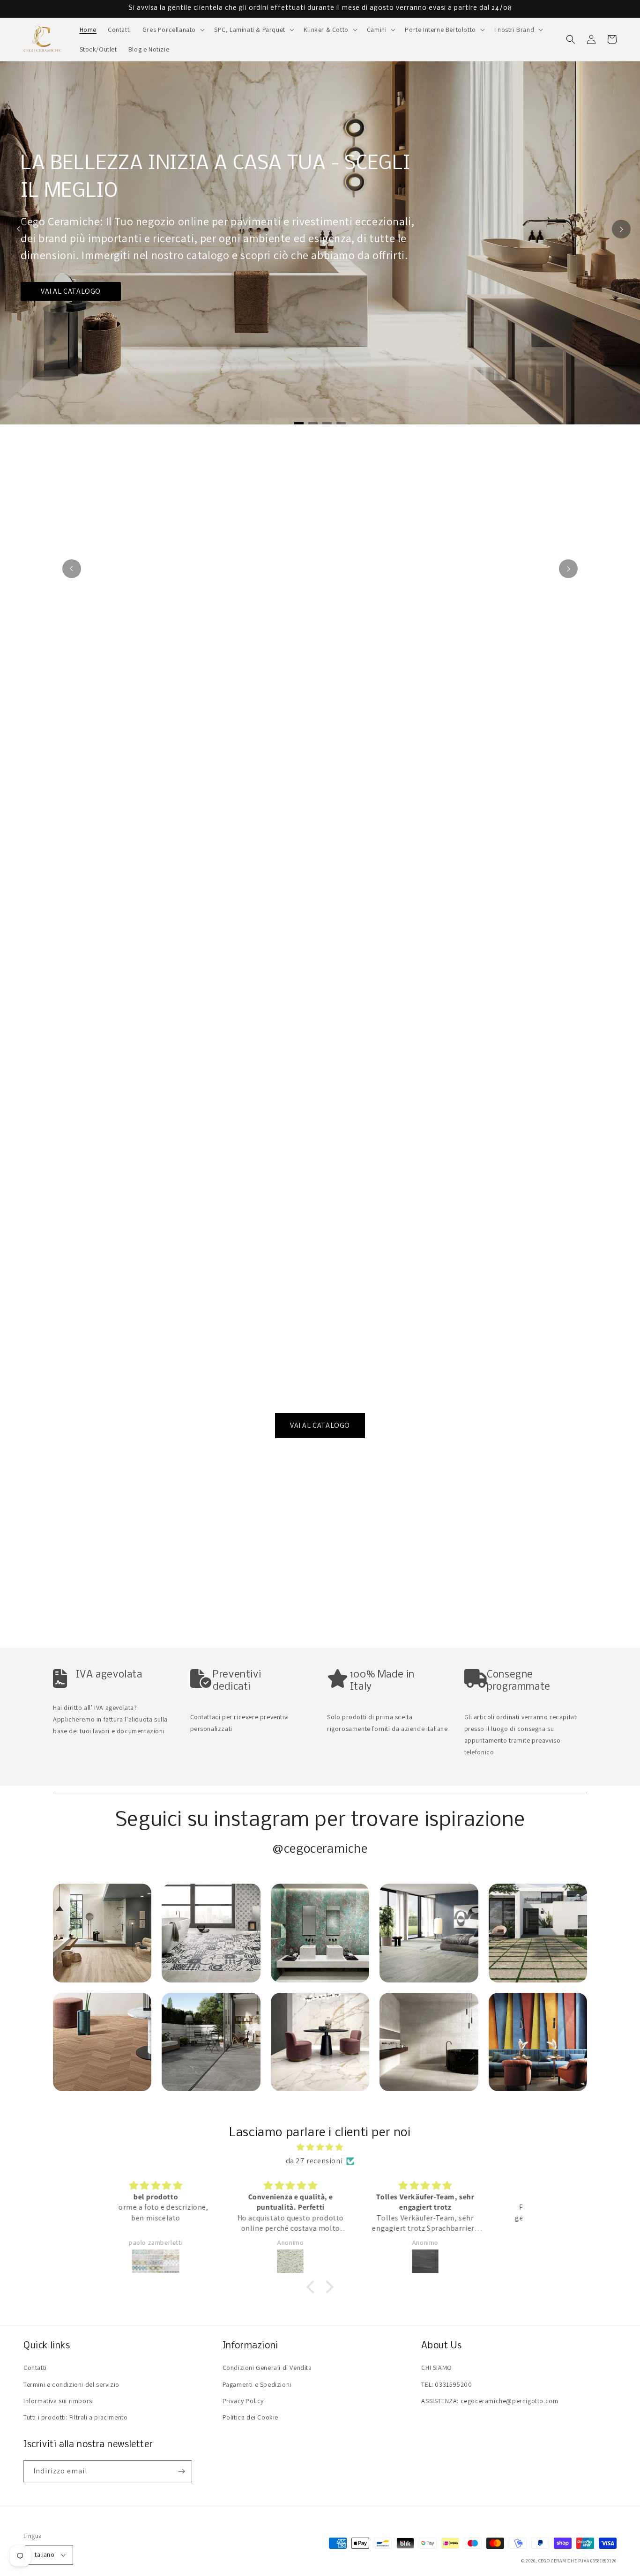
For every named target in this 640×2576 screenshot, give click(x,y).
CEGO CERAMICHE (558, 2561)
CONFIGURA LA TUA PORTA (87, 298)
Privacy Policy (243, 2401)
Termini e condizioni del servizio (71, 2384)
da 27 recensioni (314, 2161)
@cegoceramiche (320, 1850)
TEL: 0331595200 (447, 2384)
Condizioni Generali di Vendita (267, 2368)
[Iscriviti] (181, 2471)
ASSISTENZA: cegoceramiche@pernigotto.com (490, 2401)
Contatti (35, 2368)
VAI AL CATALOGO (320, 1425)
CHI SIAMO (436, 2368)
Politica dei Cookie (250, 2417)
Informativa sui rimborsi (59, 2401)
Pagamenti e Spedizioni (257, 2384)
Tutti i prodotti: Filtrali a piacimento (75, 2417)
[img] (320, 2147)
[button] (173, 30)
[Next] (621, 229)
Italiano (44, 2555)
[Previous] (19, 229)
